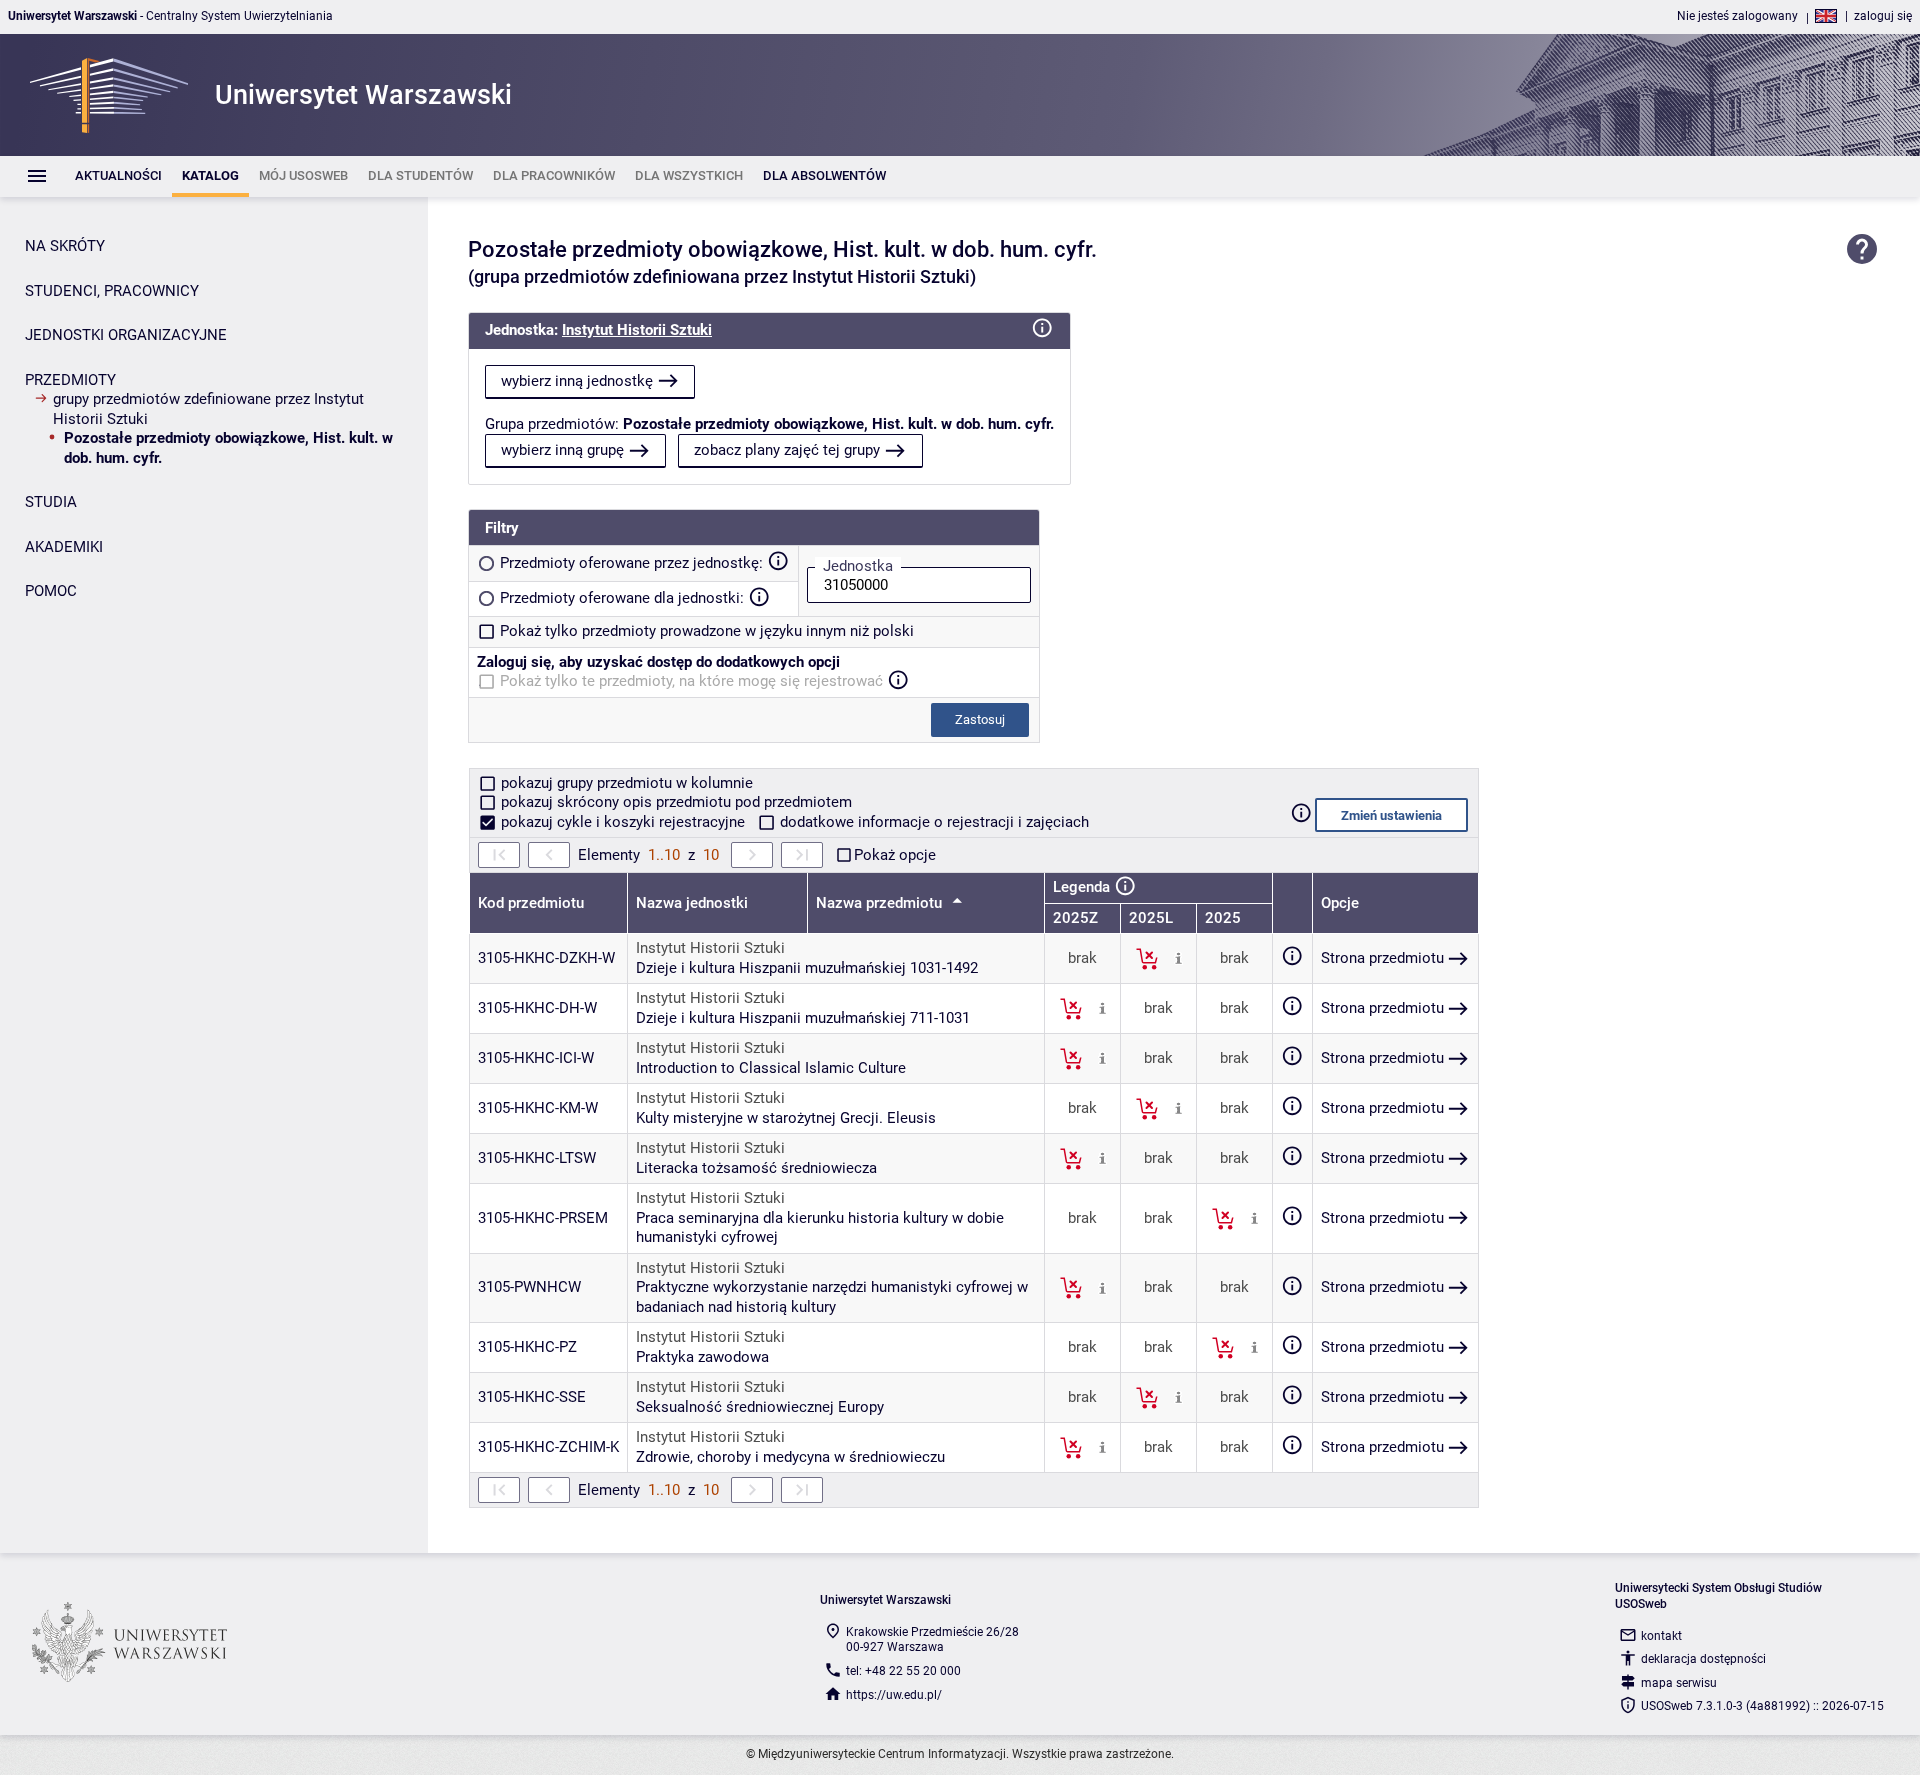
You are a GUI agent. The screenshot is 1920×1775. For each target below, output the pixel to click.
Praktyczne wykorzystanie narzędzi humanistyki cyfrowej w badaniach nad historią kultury (832, 1297)
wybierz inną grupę (562, 450)
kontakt (1661, 1636)
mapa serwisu (1679, 1683)
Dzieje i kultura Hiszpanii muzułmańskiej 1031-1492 (807, 968)
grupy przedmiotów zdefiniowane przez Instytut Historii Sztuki (208, 409)
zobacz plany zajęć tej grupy (787, 450)
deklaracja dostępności (1703, 1659)
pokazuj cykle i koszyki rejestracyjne (623, 822)
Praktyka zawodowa (702, 1357)
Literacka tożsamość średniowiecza (756, 1168)
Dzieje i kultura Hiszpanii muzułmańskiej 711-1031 (803, 1018)
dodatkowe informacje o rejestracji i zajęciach (932, 822)
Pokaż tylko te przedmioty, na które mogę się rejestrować (691, 681)
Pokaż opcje (895, 855)
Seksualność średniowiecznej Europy (760, 1407)
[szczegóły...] (1178, 958)
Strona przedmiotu (1382, 958)
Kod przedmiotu (531, 903)
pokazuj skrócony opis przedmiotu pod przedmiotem (674, 802)
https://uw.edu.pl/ (894, 1695)
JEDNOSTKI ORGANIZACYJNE (126, 335)
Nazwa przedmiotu (881, 903)
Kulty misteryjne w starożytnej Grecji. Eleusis (786, 1118)
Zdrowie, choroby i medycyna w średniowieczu (790, 1457)
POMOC (51, 591)
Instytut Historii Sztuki (637, 330)
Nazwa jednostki (692, 903)
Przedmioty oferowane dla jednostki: (622, 598)
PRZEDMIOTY (70, 380)
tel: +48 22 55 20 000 (903, 1671)
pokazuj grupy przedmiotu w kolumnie (625, 783)
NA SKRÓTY (65, 246)
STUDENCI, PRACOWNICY (112, 291)
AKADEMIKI (64, 547)
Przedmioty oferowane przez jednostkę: (631, 563)
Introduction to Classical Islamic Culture (771, 1068)
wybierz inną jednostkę (577, 381)
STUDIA (51, 502)
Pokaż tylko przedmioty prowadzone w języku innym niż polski (707, 631)
